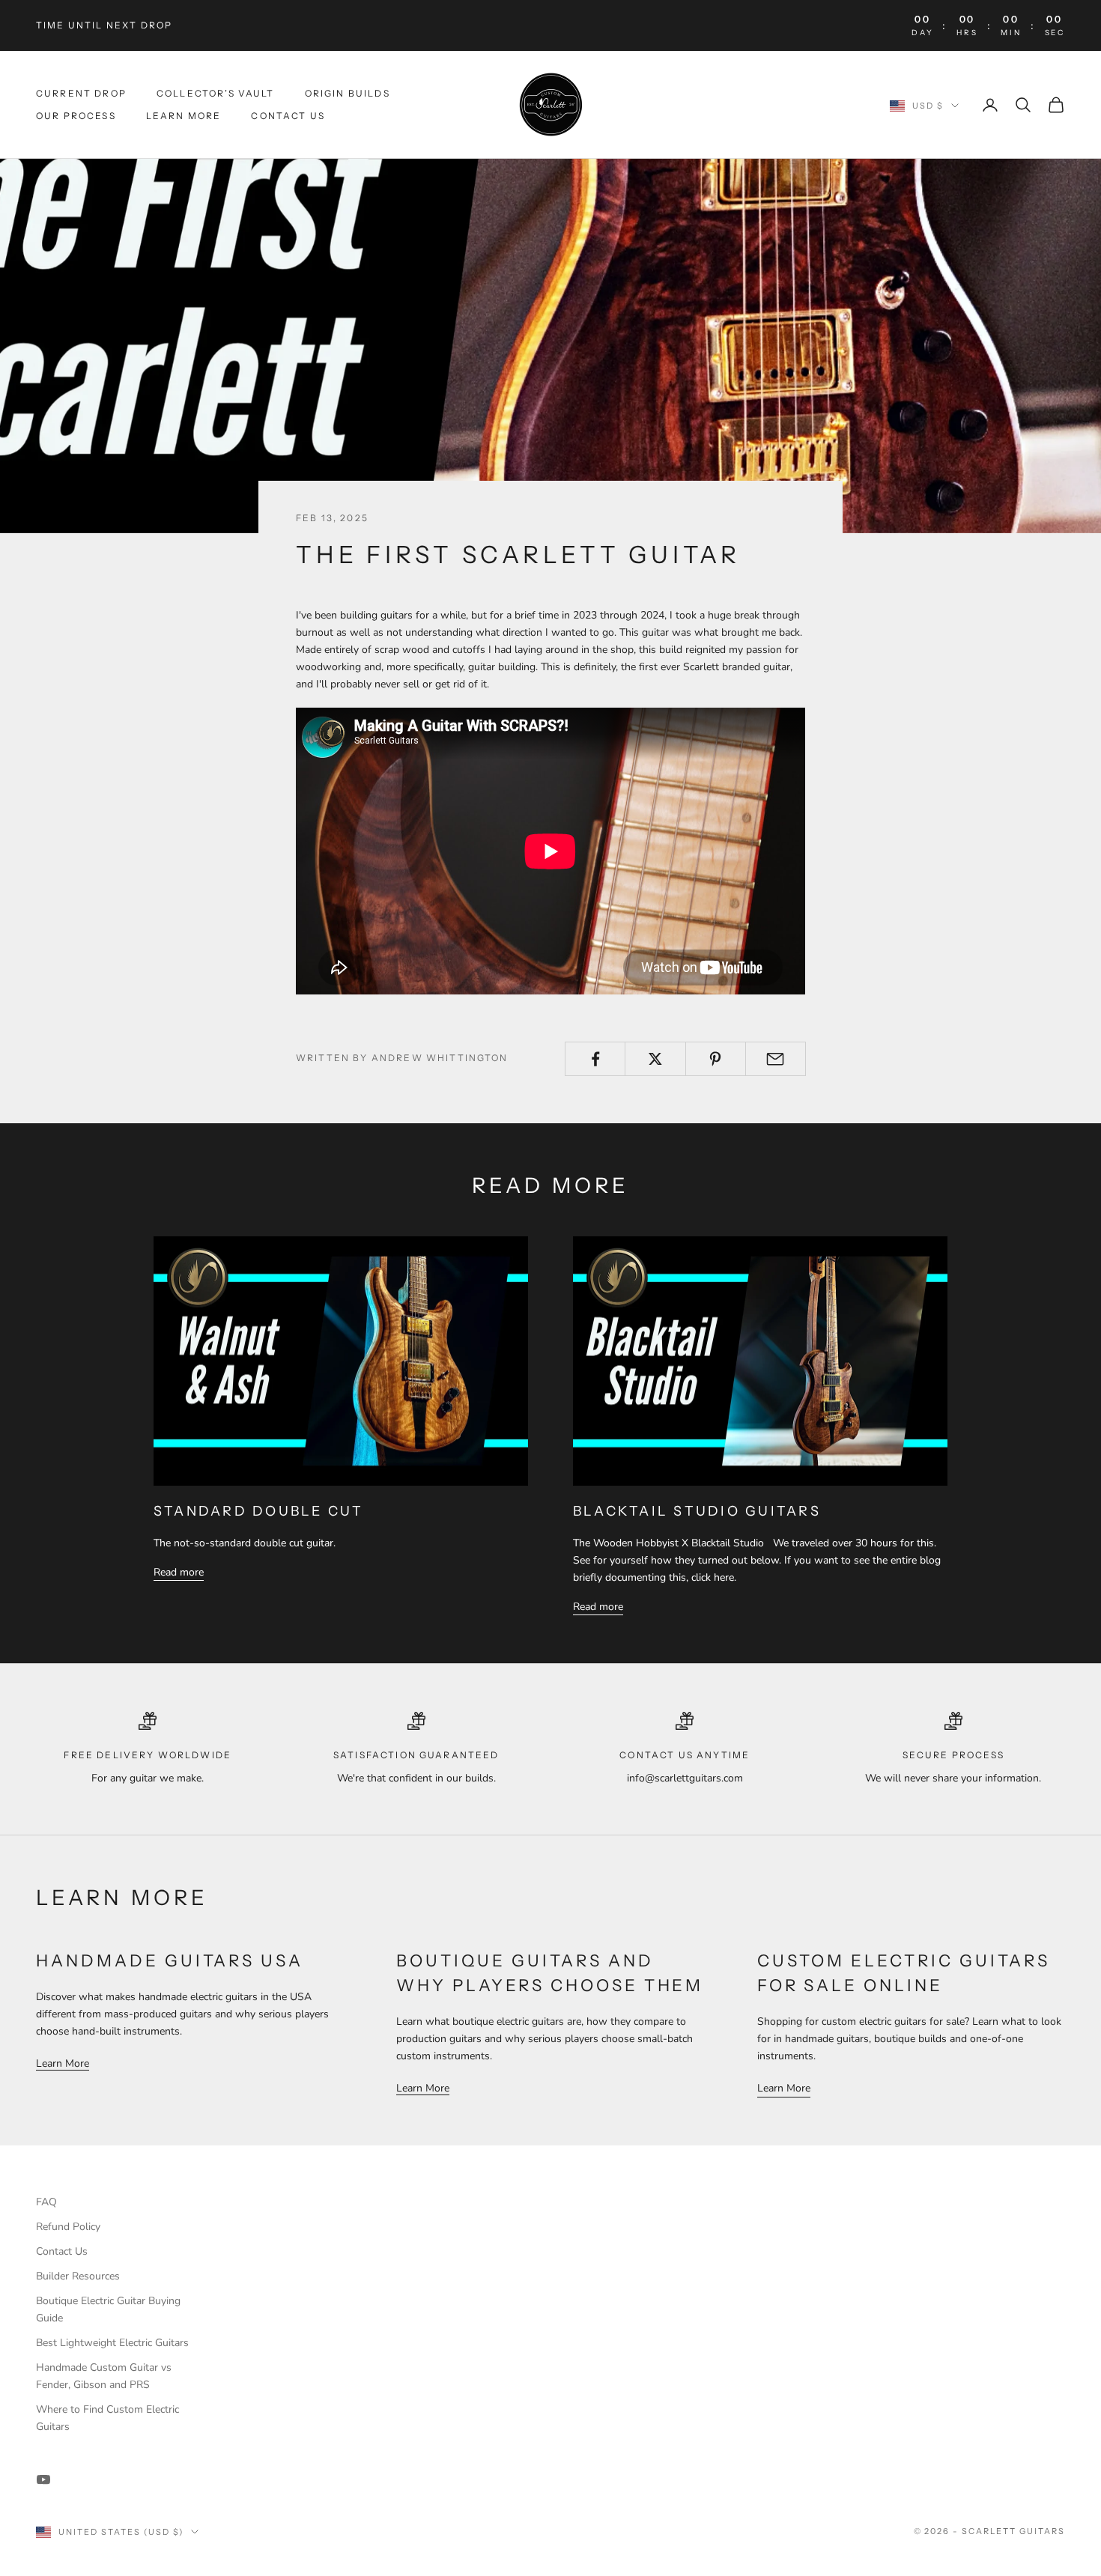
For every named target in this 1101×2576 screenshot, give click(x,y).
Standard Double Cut (259, 1511)
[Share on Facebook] (595, 1059)
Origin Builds (348, 93)
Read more (179, 1572)
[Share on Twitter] (655, 1059)
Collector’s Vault (216, 93)
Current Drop (81, 93)
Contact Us (288, 116)
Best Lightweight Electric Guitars (112, 2343)
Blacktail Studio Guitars (697, 1511)
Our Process (76, 116)
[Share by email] (776, 1059)
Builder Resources (78, 2276)
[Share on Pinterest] (716, 1059)
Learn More (184, 116)
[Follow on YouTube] (43, 2479)
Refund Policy (68, 2227)
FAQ (46, 2202)
